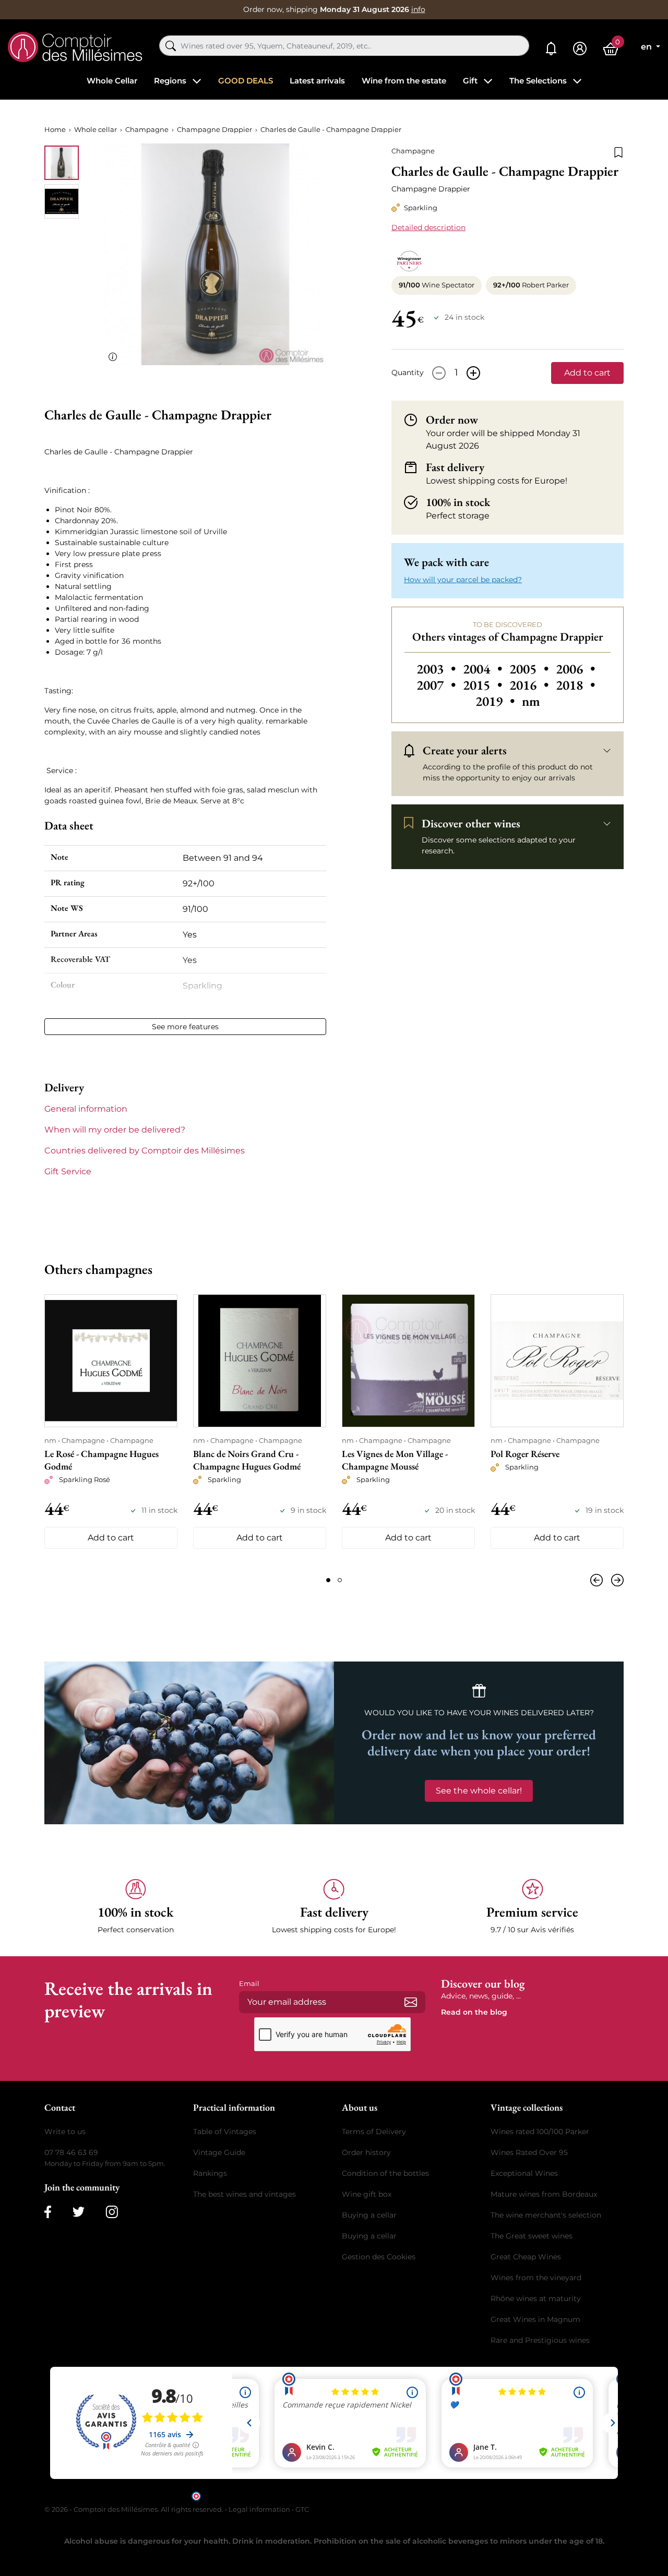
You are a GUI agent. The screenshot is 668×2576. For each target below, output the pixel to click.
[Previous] (599, 1580)
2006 (575, 669)
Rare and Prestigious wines (540, 2340)
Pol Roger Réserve (525, 1454)
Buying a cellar (369, 2215)
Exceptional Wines (524, 2173)
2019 (497, 701)
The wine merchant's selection (546, 2215)
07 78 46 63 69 (71, 2152)
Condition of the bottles (385, 2173)
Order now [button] (452, 420)
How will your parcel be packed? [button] (463, 580)
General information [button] (86, 1109)
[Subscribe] (411, 2002)
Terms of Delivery (374, 2132)
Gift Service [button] (68, 1171)
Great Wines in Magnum (535, 2319)
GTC (302, 2509)
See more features (185, 1027)
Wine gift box (367, 2194)
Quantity (408, 372)
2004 (484, 669)
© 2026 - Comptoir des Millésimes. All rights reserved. (135, 2509)
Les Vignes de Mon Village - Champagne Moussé (395, 1460)
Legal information (259, 2509)
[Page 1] (328, 1580)
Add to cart (587, 373)
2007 (438, 685)
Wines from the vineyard (536, 2278)
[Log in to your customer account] (580, 49)
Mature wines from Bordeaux (544, 2194)
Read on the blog (474, 2012)
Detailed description (428, 227)
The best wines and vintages (244, 2194)
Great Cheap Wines (526, 2257)
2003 (438, 669)
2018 (575, 685)
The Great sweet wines (532, 2236)
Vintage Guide (219, 2152)
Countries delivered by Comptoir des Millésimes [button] (145, 1151)
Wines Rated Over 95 (529, 2152)
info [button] (418, 9)
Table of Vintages (225, 2132)
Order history (366, 2152)
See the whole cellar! (479, 1791)
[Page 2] (340, 1580)
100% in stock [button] (458, 502)
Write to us (65, 2132)
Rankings (210, 2173)
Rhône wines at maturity (536, 2298)
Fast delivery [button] (455, 467)
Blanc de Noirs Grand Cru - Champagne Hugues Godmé (247, 1460)
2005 (530, 669)
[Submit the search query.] (171, 46)
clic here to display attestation (428, 2495)
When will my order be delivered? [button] (115, 1130)
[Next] (615, 1580)
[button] (136, 1907)
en (647, 47)
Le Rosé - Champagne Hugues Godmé (102, 1460)
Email (249, 1983)
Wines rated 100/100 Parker (540, 2132)
